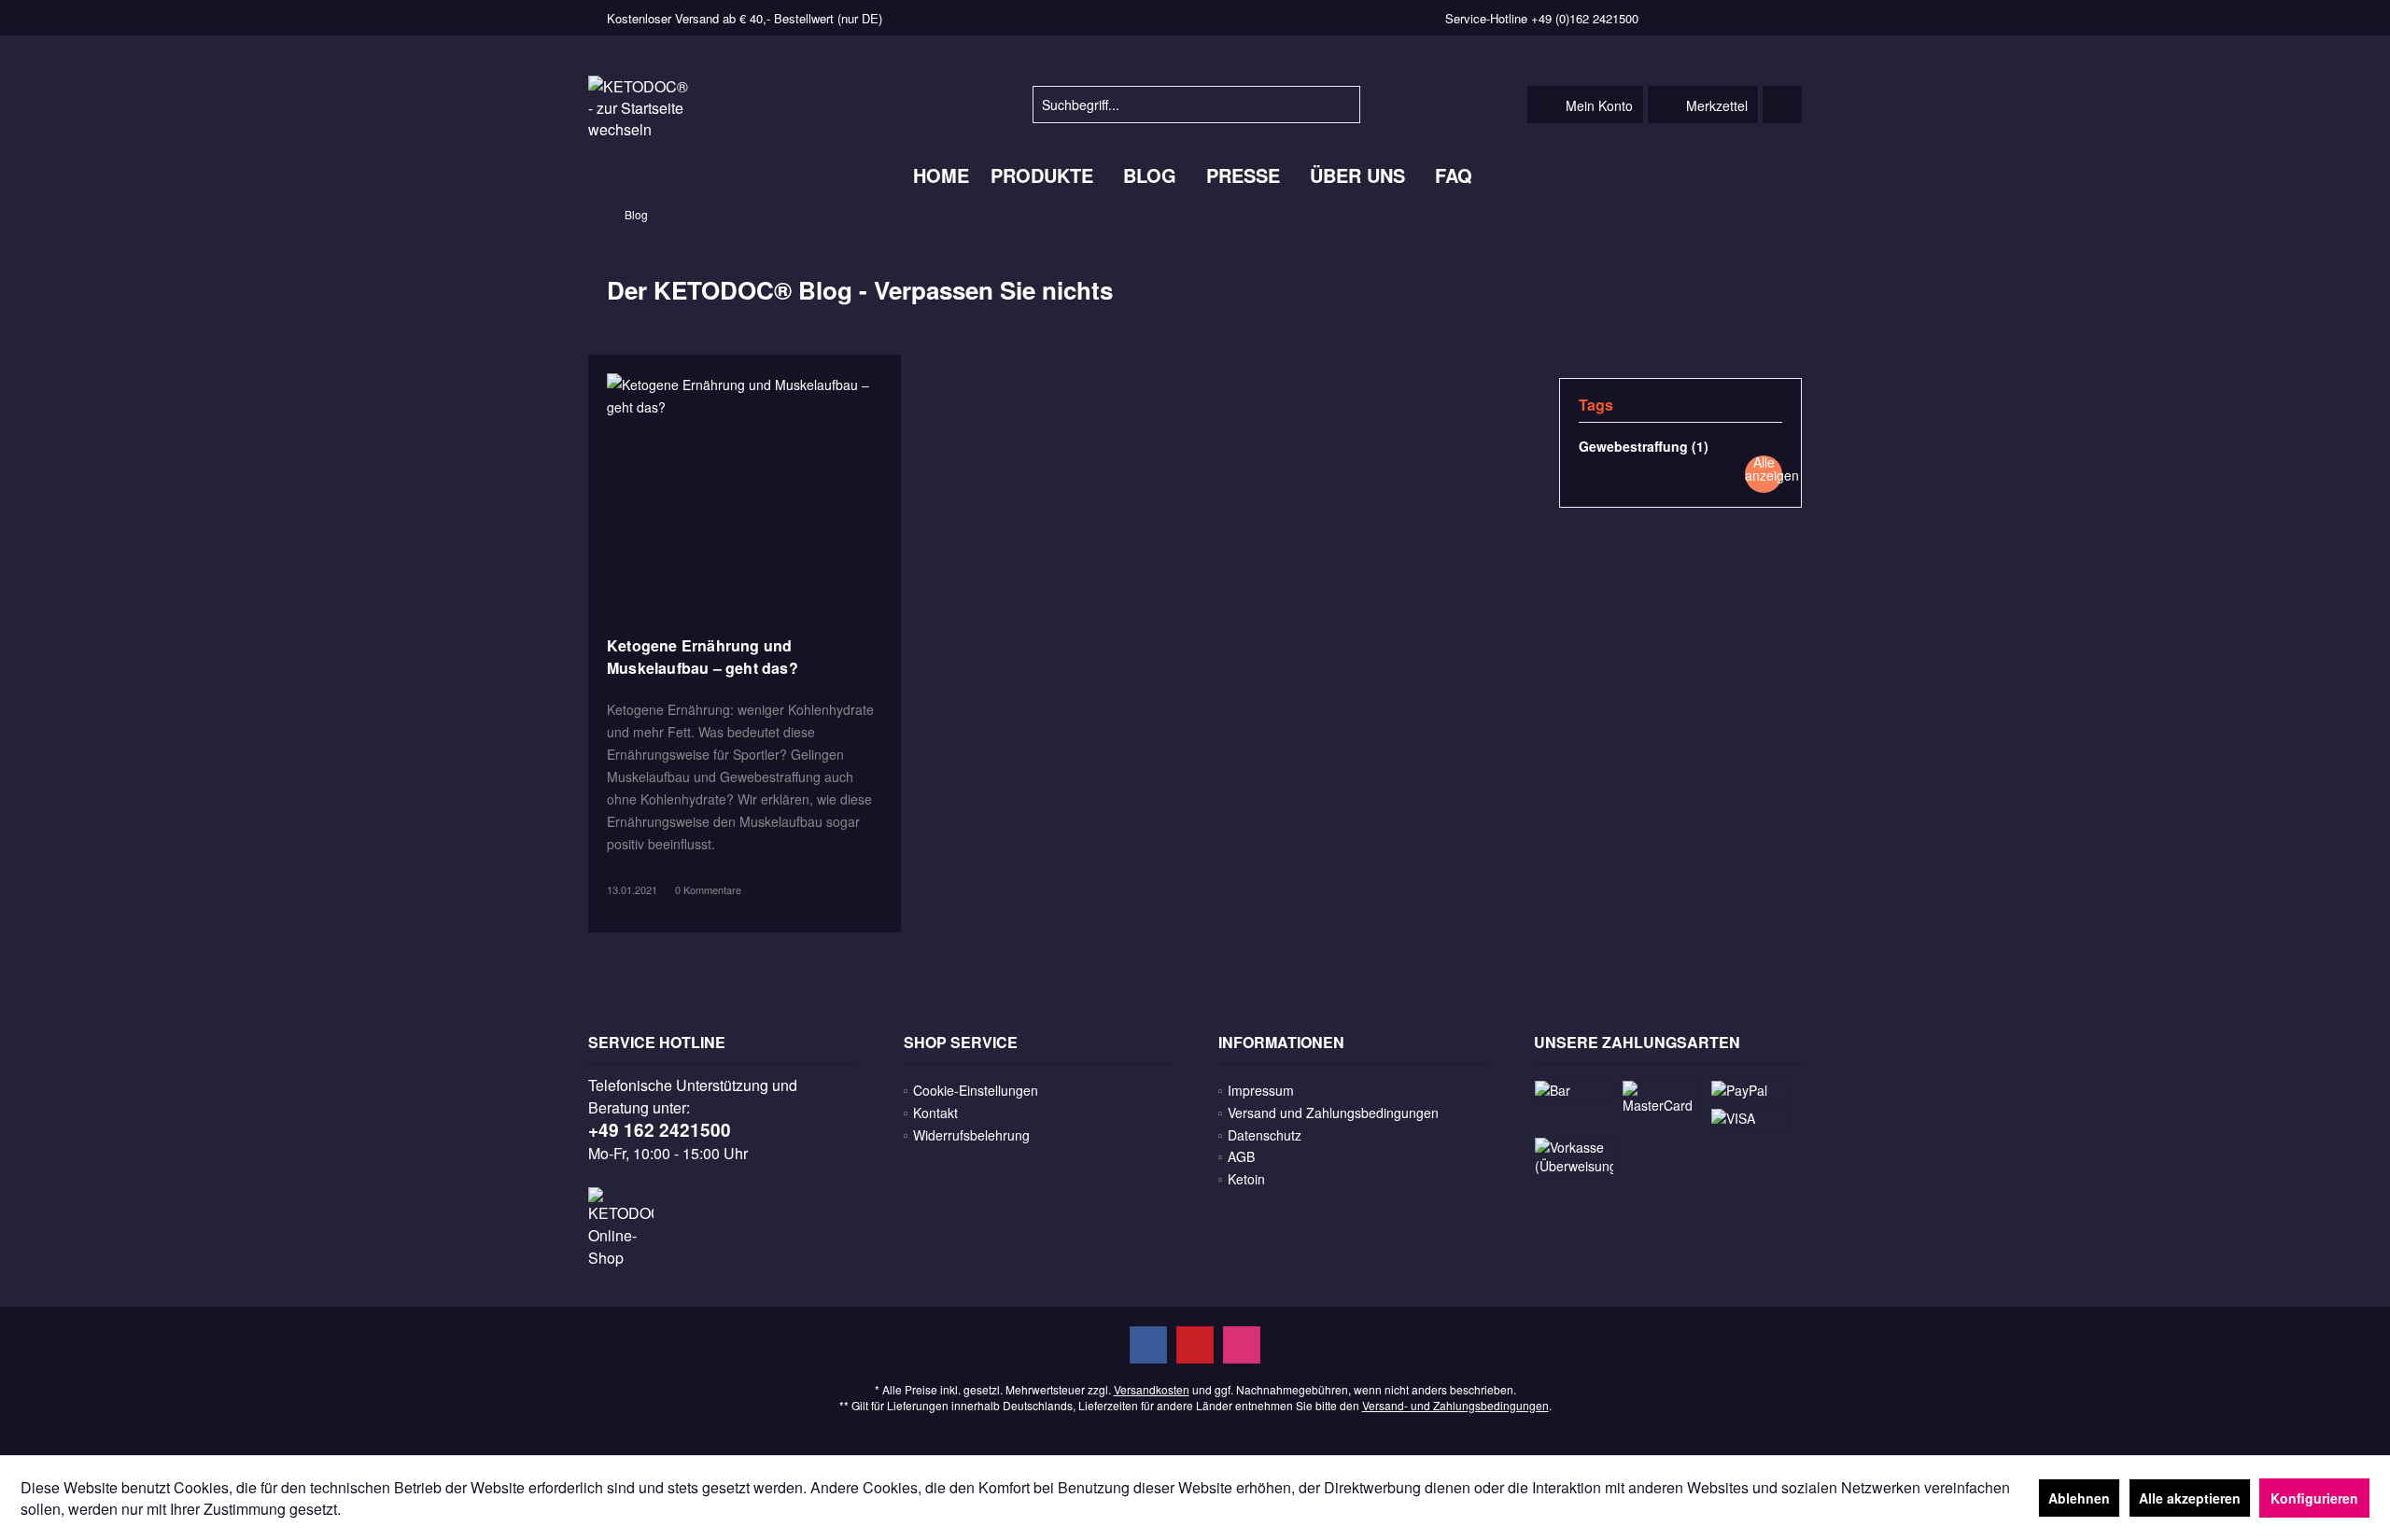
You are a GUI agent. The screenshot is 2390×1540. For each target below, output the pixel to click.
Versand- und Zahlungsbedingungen (1455, 1405)
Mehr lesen (745, 490)
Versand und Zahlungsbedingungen (1333, 1113)
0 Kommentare (708, 889)
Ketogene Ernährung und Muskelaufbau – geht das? (703, 657)
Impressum (1261, 1090)
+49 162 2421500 (660, 1130)
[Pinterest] (1195, 1345)
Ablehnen (2079, 1498)
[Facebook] (1148, 1345)
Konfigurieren (2314, 1498)
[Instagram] (1242, 1345)
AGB (1241, 1156)
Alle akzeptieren (2190, 1498)
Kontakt (935, 1113)
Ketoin (1246, 1179)
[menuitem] (1782, 105)
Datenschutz (1265, 1135)
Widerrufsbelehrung (971, 1135)
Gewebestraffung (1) (1644, 446)
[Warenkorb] (1782, 105)
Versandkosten (1152, 1389)
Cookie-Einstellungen (976, 1090)
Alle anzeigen (1772, 469)
